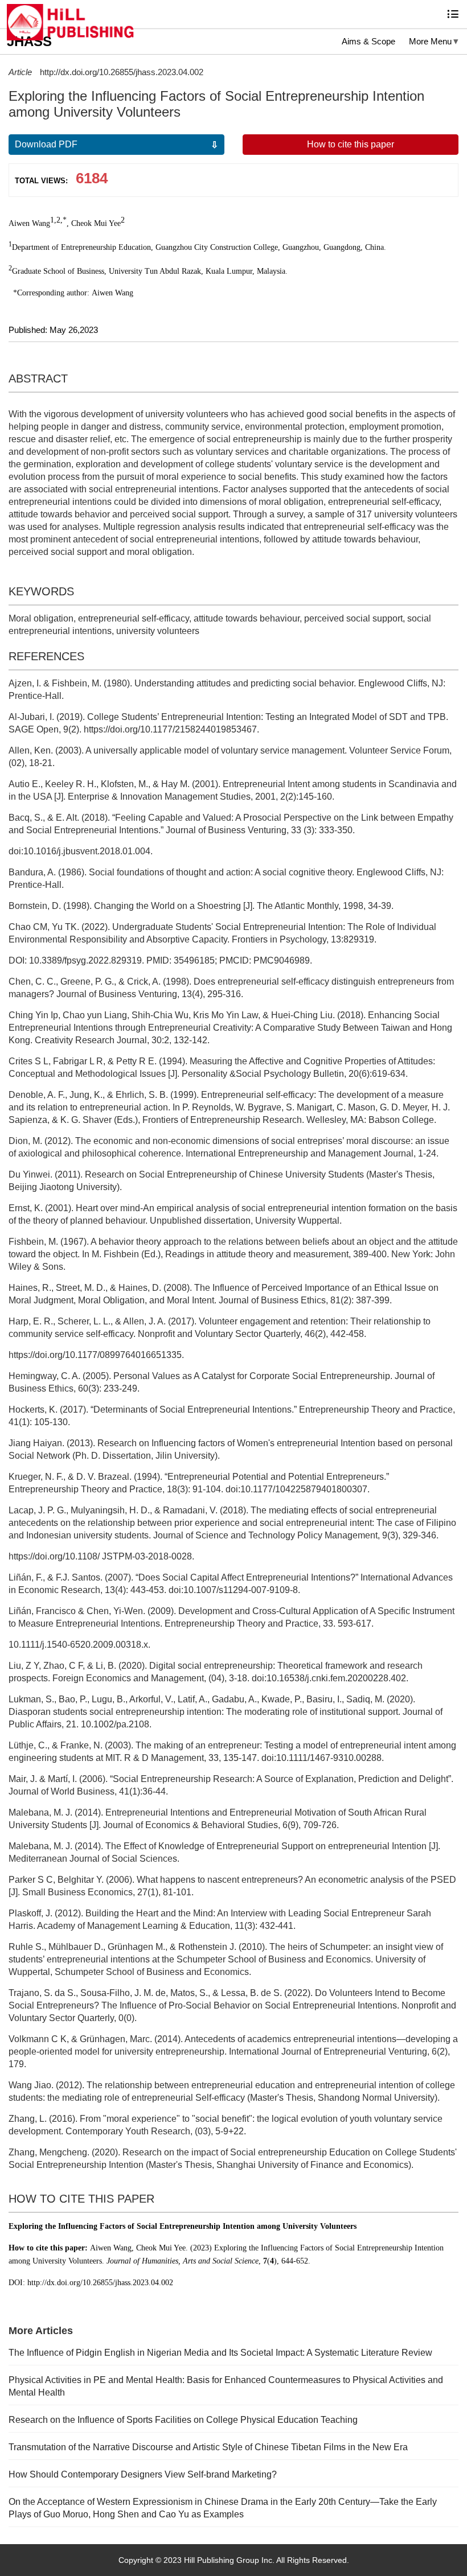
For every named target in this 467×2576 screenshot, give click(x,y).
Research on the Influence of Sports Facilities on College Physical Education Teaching (183, 2420)
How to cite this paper (351, 144)
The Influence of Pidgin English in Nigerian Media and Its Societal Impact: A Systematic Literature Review (220, 2353)
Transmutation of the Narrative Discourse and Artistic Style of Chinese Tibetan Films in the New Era (208, 2447)
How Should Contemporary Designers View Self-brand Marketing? (143, 2474)
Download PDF (46, 144)
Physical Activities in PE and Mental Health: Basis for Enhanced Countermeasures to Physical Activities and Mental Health (226, 2386)
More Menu (430, 41)
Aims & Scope (368, 41)
